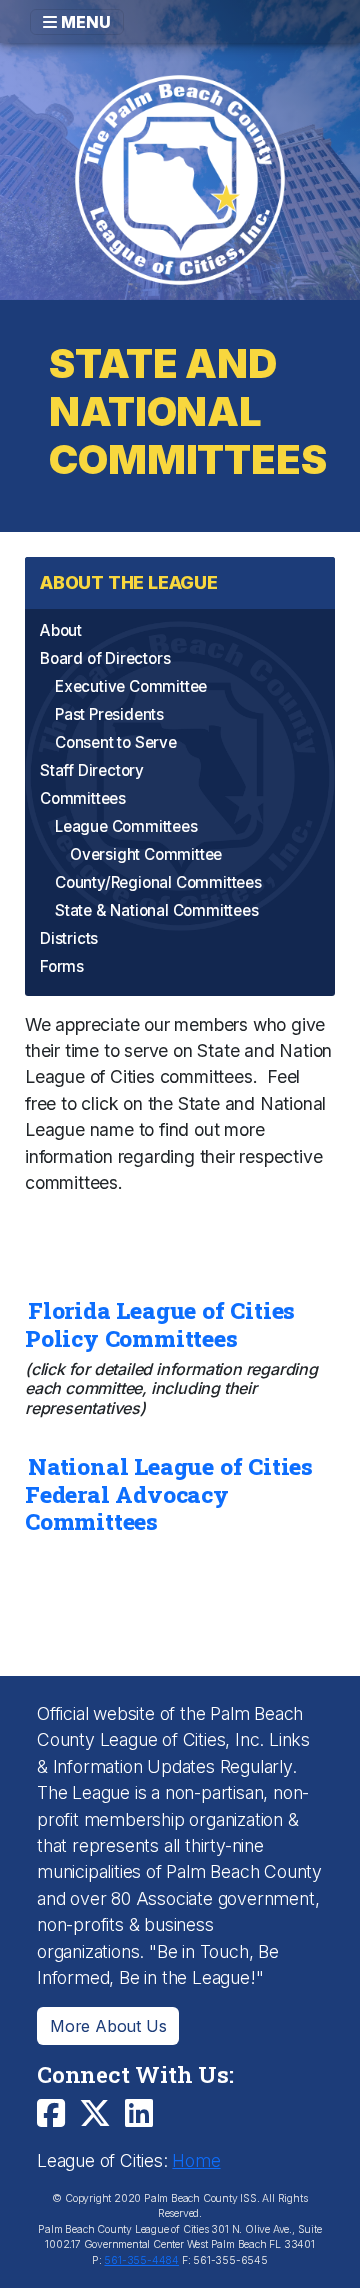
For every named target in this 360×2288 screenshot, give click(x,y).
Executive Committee (131, 686)
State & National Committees (157, 910)
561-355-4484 (141, 2260)
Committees (83, 798)
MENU (84, 22)
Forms (62, 966)
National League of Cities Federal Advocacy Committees (169, 1493)
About (61, 630)
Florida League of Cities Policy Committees (160, 1324)
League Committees (126, 826)
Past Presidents (109, 714)
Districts (69, 938)
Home (196, 2160)
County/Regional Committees (158, 882)
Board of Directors (105, 658)
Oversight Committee (146, 854)
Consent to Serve (116, 742)
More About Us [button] (108, 2026)
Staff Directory (92, 770)
